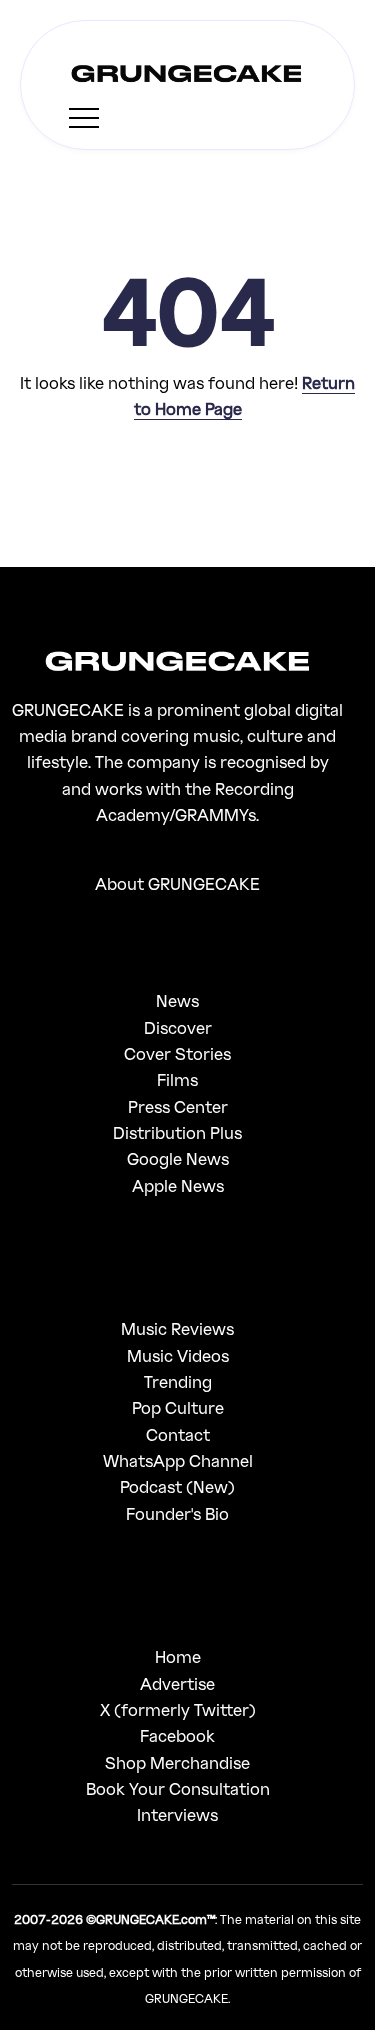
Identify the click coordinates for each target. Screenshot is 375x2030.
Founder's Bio (177, 1513)
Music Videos (178, 1355)
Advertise (177, 1683)
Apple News (178, 1185)
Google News (178, 1158)
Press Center (178, 1106)
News (177, 1000)
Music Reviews (177, 1328)
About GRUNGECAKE (177, 883)
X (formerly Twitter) (178, 1709)
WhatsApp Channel (178, 1460)
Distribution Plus (177, 1132)
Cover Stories (177, 1053)
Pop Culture (178, 1407)
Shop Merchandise (177, 1762)
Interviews (177, 1814)
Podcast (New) (177, 1486)
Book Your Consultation (178, 1788)
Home (178, 1656)
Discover (178, 1027)
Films (177, 1079)
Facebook (177, 1735)
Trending (178, 1381)
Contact (178, 1434)
